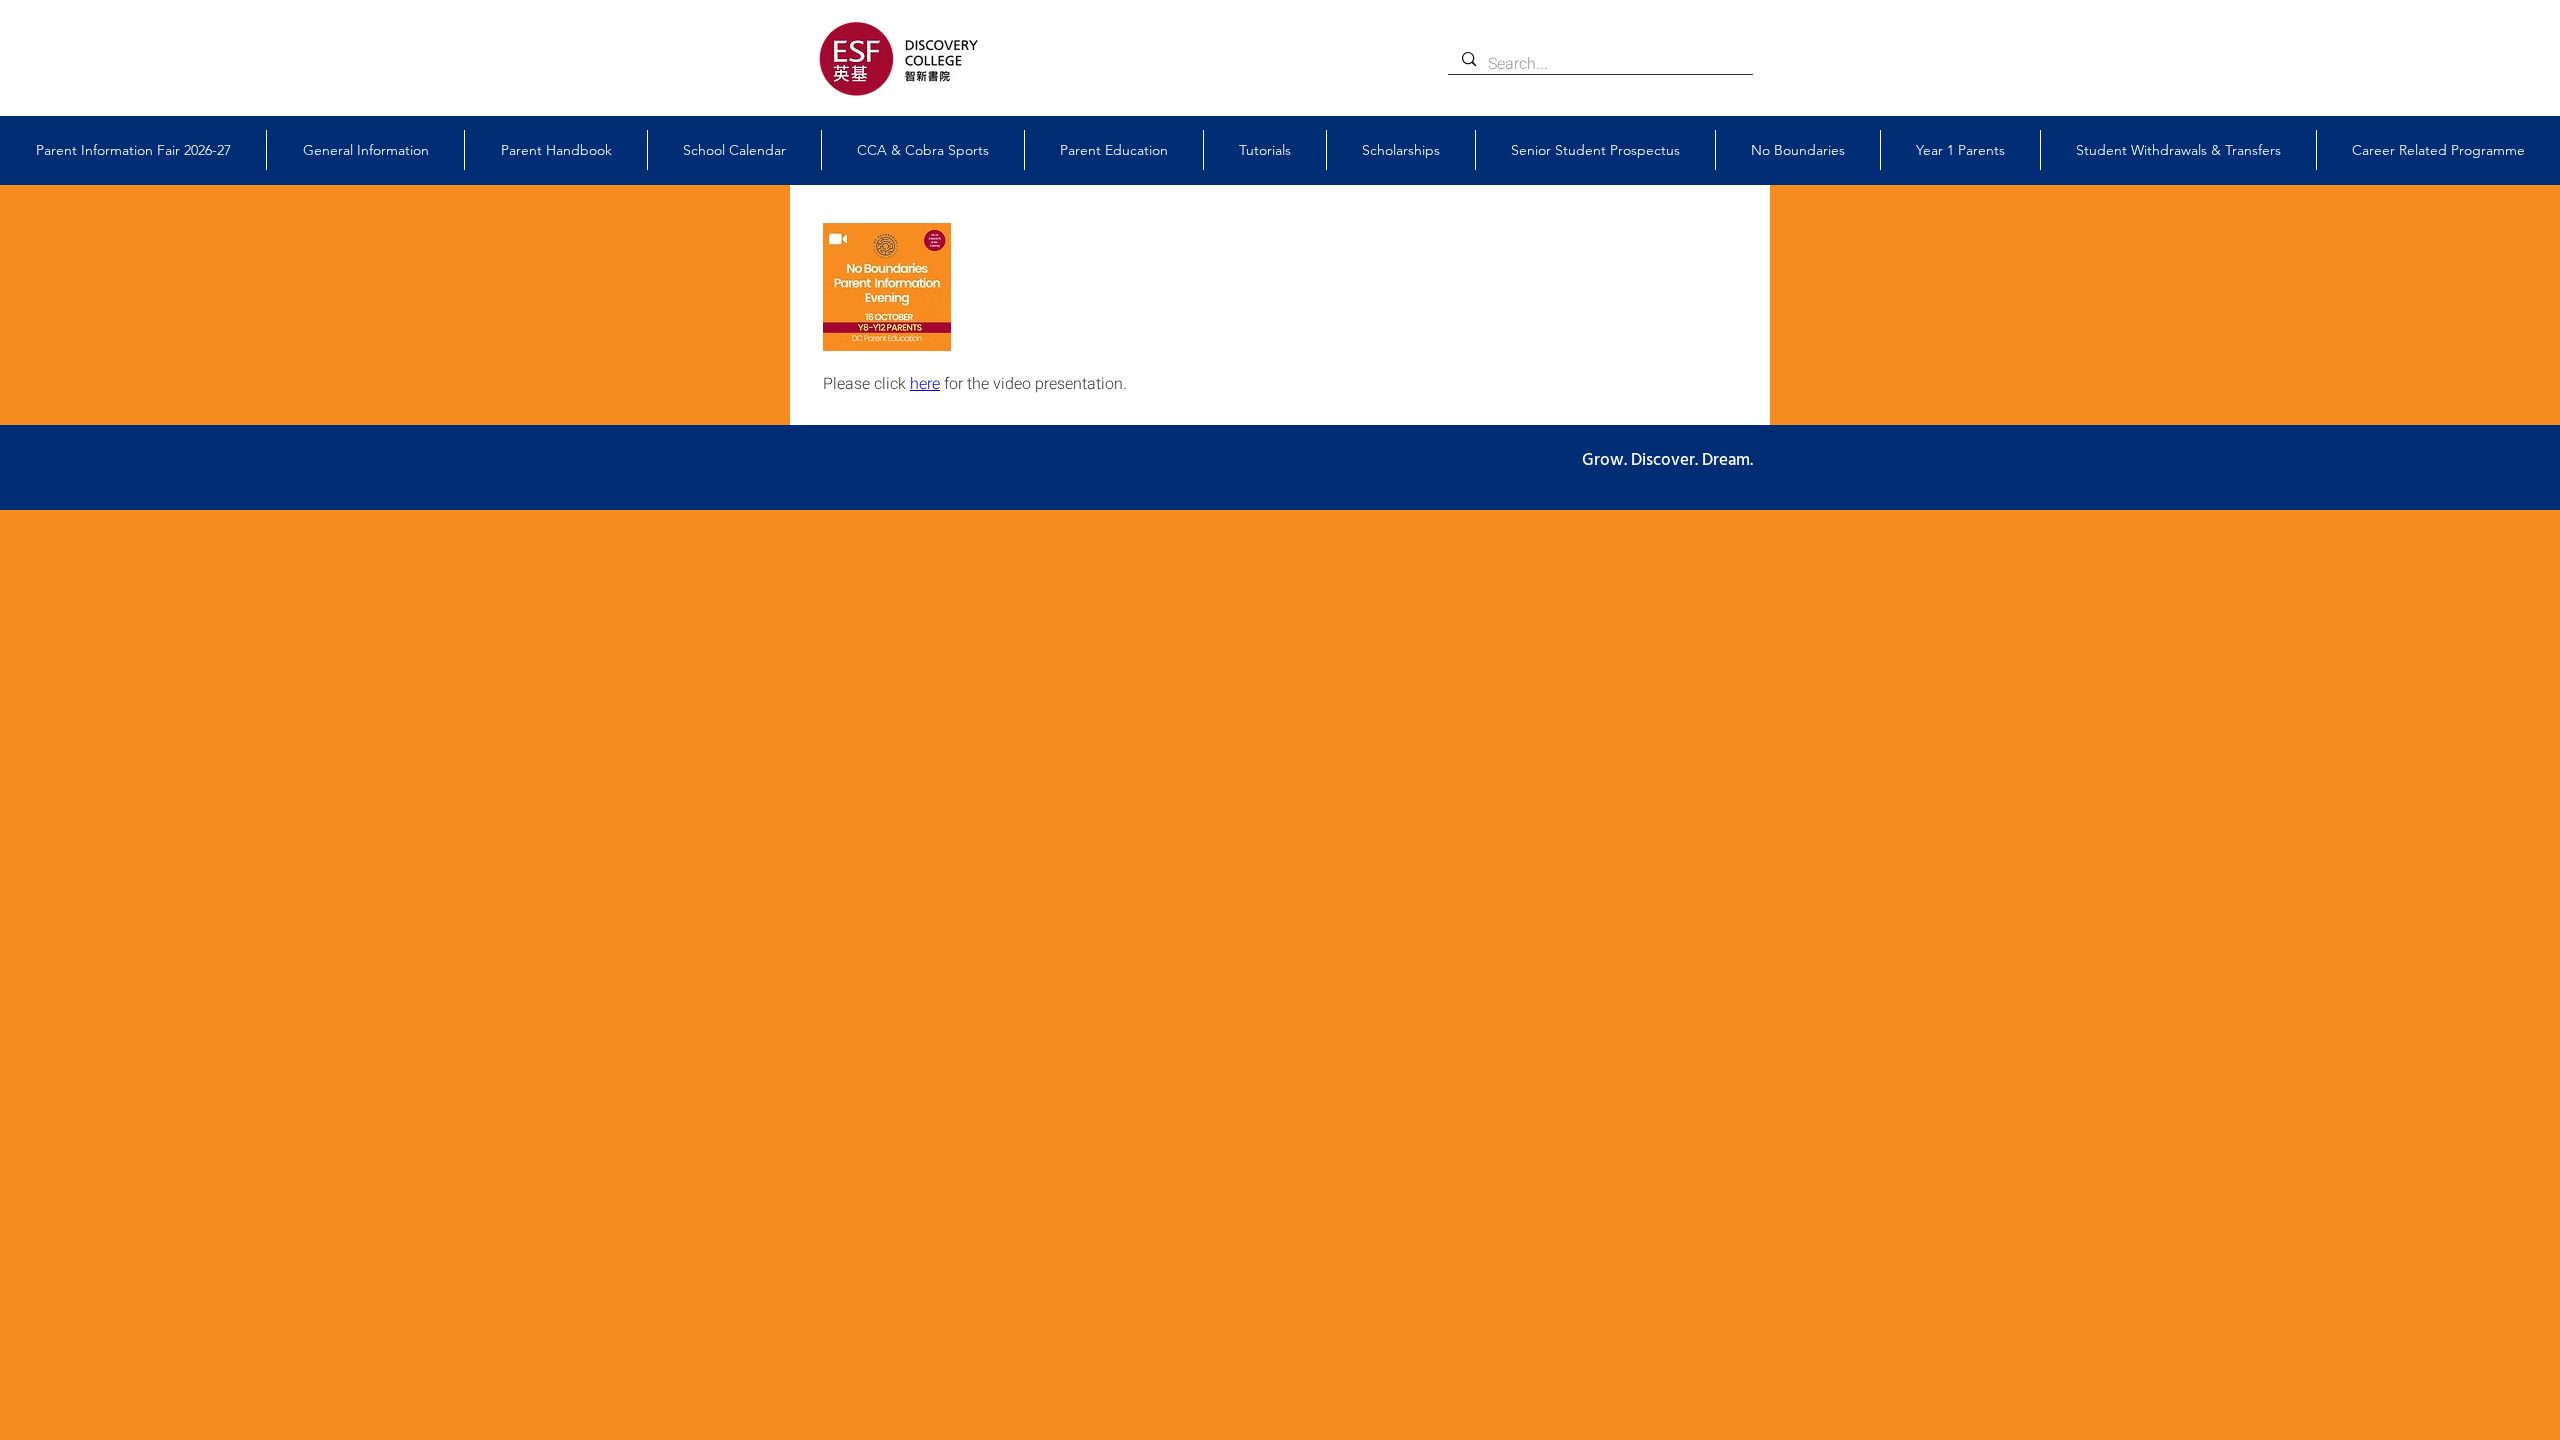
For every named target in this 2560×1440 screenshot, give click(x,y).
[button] (365, 150)
